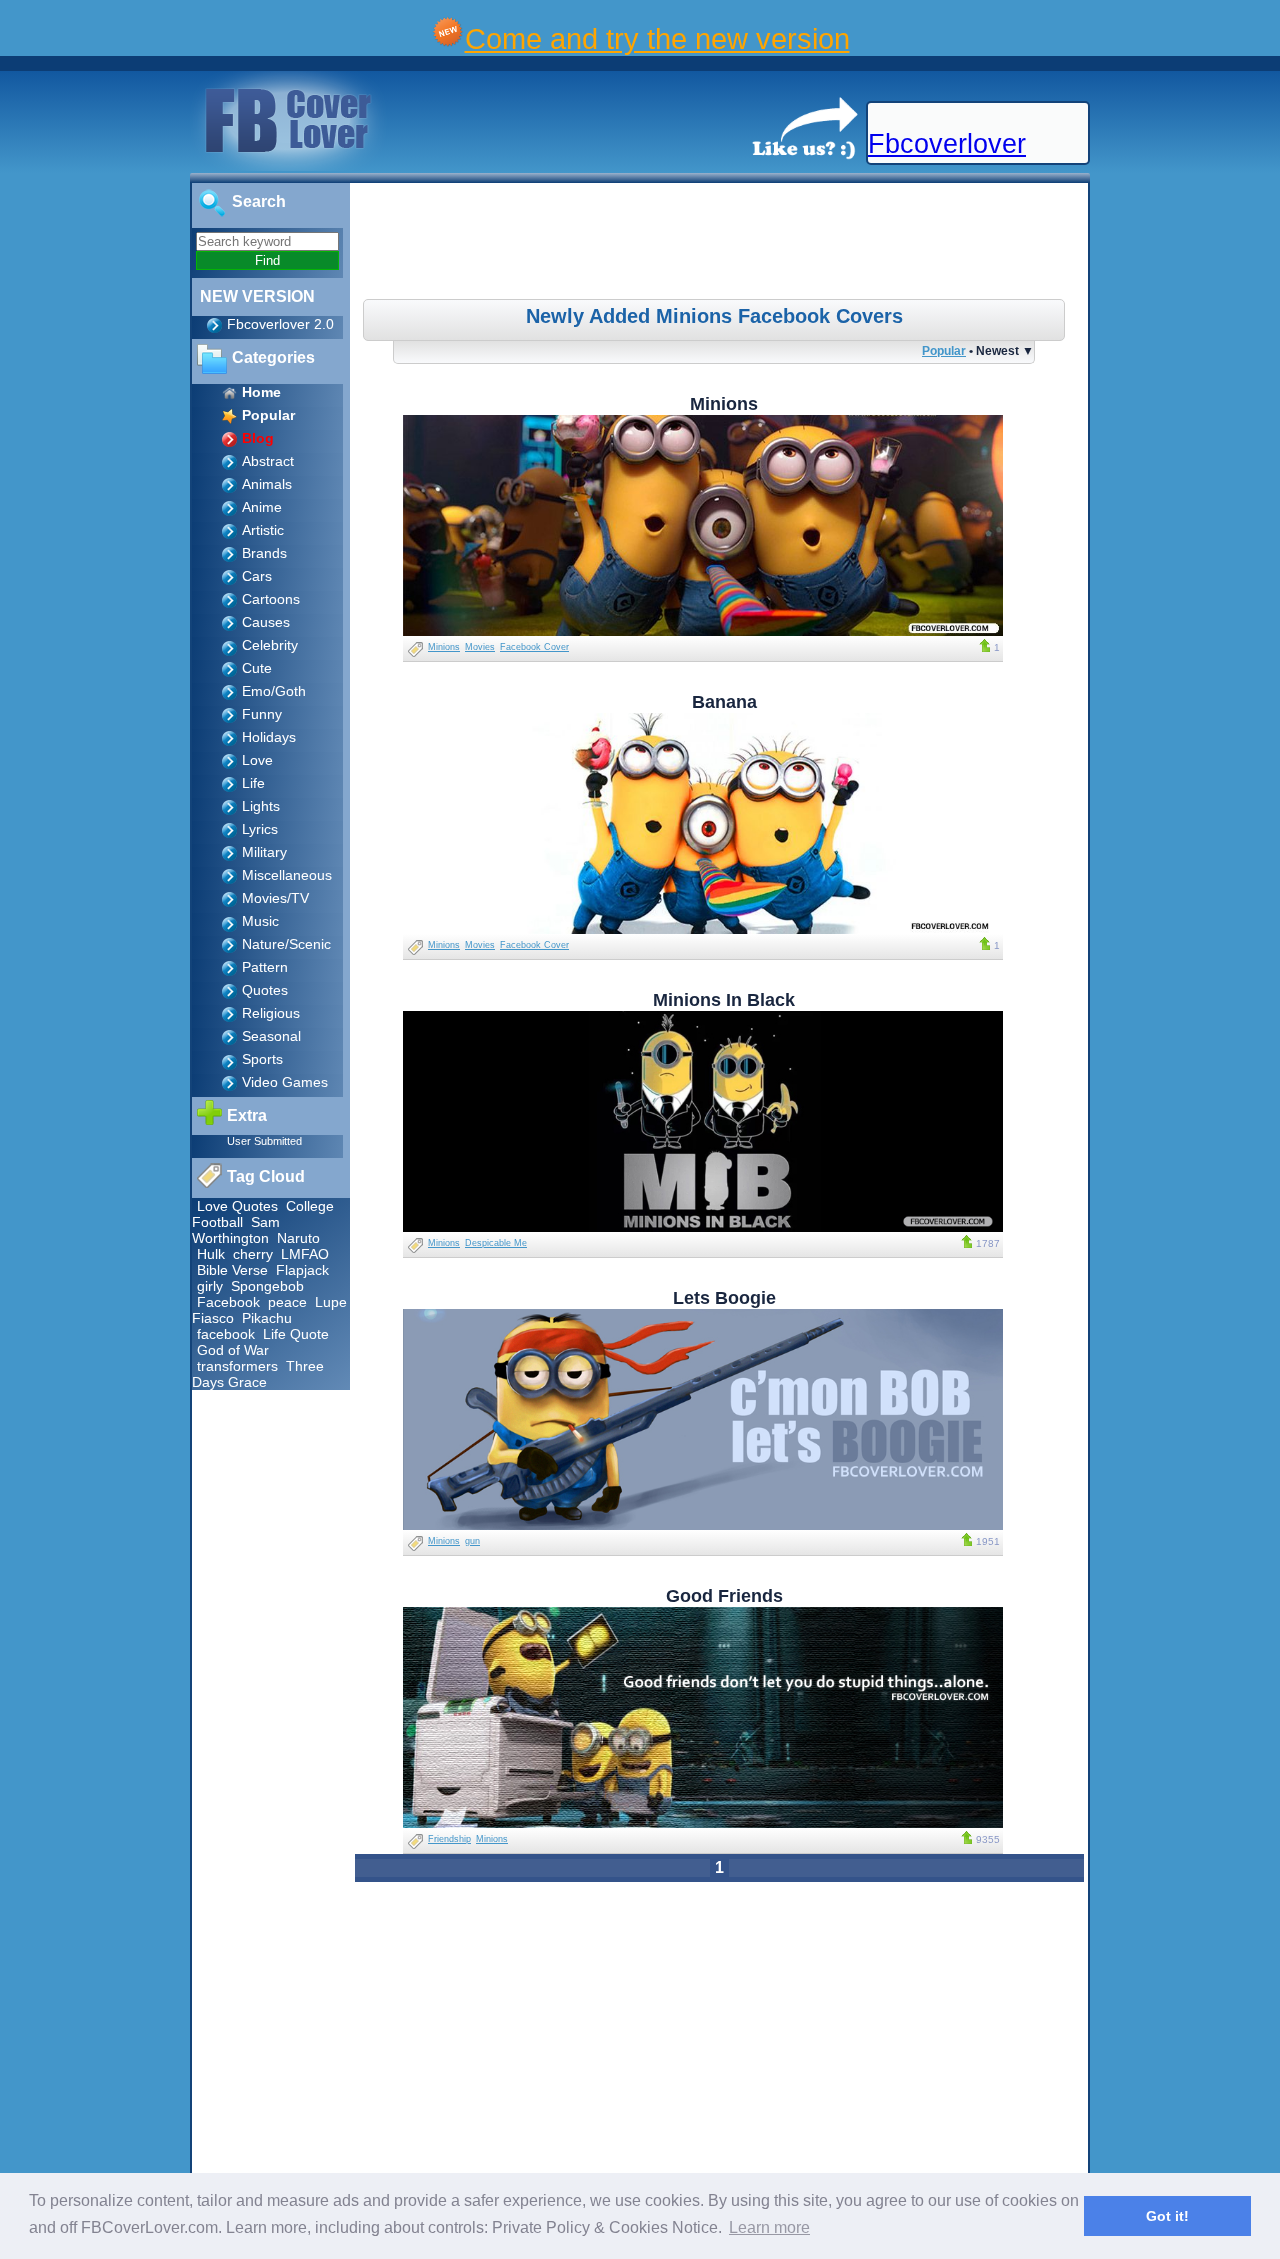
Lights (261, 806)
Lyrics (260, 829)
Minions (444, 647)
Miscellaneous (287, 875)
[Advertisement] (722, 244)
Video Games (285, 1082)
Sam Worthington (236, 1230)
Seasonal (271, 1036)
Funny (262, 714)
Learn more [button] (769, 2227)
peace (287, 1302)
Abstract (268, 461)
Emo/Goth (274, 691)
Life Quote (296, 1334)
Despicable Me (496, 1243)
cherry (253, 1254)
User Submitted (264, 1141)
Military (264, 852)
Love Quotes (237, 1206)
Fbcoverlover (947, 144)
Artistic (263, 530)
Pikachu (267, 1318)
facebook (226, 1334)
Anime (262, 507)
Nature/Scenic (286, 944)
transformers (237, 1366)
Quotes (265, 990)
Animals (267, 484)
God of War (233, 1350)
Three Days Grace (258, 1374)
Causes (266, 622)
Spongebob (267, 1286)
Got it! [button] (1167, 2216)
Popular (944, 350)
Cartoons (271, 599)
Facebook (228, 1302)
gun (472, 1541)
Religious (271, 1013)
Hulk (211, 1254)
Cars (257, 576)
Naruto (298, 1238)
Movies (480, 647)
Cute (257, 668)
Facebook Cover (534, 647)
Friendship (449, 1839)
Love (257, 760)
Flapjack (302, 1270)
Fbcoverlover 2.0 (280, 324)
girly (210, 1286)
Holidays (269, 737)
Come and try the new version (657, 38)
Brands (264, 553)
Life (253, 783)
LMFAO (305, 1254)
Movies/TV (275, 898)
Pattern (265, 967)
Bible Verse (232, 1270)
